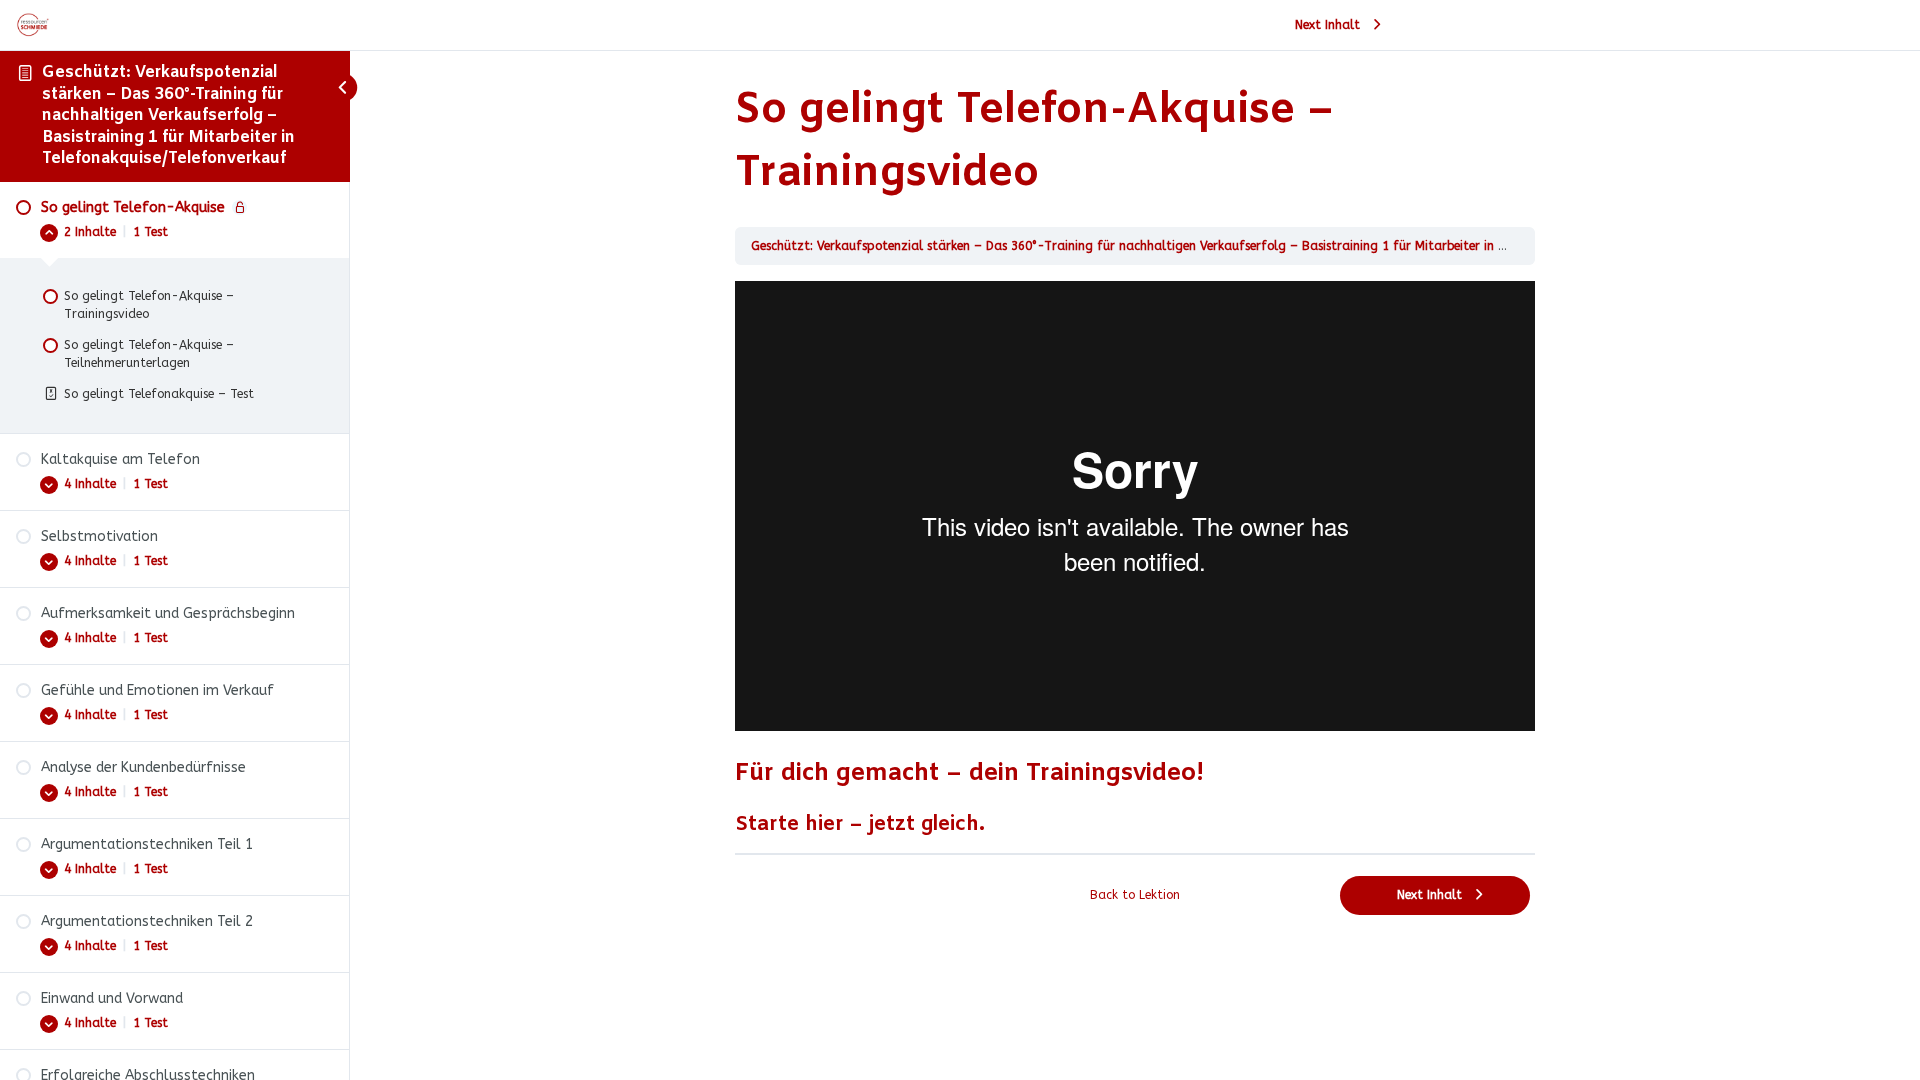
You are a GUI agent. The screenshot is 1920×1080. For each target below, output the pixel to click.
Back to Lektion (1135, 895)
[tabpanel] (1135, 559)
